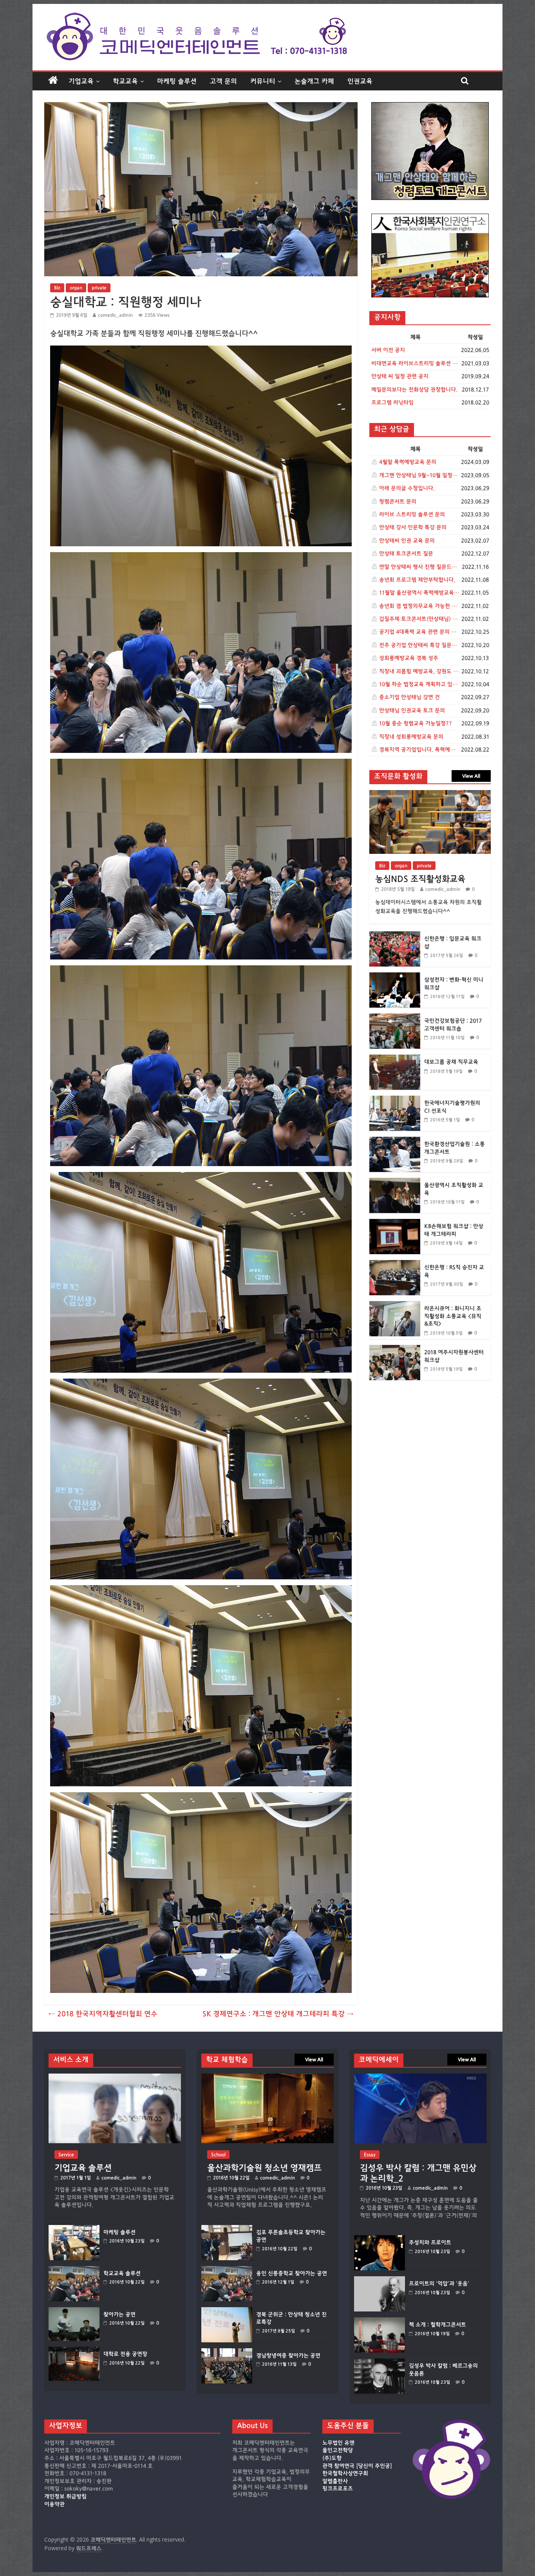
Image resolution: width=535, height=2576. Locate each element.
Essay (370, 2155)
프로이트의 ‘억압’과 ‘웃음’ (439, 2284)
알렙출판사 (335, 2481)
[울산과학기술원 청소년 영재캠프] (267, 2077)
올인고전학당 (338, 2450)
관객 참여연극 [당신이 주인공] (357, 2466)
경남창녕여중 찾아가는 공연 (288, 2356)
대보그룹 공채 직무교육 (451, 1062)
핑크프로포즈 (338, 2489)
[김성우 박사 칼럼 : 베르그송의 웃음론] (380, 2362)
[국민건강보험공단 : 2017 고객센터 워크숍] (395, 1018)
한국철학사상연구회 (345, 2473)
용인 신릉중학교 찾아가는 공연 (292, 2274)
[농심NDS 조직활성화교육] (430, 794)
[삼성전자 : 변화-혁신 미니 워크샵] (395, 977)
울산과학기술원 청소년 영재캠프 (264, 2168)
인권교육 (360, 81)
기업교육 (81, 81)
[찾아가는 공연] (74, 2311)
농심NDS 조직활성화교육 (420, 879)
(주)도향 (332, 2458)
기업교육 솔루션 (83, 2168)
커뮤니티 (263, 81)
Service (66, 2155)
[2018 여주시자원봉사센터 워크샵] (395, 1349)
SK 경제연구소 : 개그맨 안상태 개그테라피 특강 (278, 2014)
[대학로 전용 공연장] (74, 2350)
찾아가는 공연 (119, 2315)
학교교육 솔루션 (122, 2274)
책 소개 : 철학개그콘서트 (437, 2325)
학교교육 (125, 81)
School (218, 2155)
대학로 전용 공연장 (125, 2354)
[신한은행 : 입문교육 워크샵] (395, 935)
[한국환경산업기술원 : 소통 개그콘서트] (395, 1141)
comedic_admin (115, 315)
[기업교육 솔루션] (115, 2077)
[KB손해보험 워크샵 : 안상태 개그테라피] (395, 1223)
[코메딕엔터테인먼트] (53, 81)
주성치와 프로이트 (430, 2243)
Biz (57, 288)
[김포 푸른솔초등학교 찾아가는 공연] (227, 2229)
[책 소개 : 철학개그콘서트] (380, 2321)
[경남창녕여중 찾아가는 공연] (227, 2352)
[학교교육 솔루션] (74, 2270)
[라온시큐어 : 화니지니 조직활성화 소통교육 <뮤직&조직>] (395, 1305)
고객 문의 (223, 81)
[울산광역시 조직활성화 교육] (395, 1182)
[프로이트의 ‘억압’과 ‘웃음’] (380, 2280)
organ (76, 288)
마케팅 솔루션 (177, 81)
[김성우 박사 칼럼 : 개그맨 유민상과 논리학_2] (420, 2077)
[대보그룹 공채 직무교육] (395, 1059)
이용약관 (54, 2504)
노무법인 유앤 (338, 2443)
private (99, 288)
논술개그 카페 (314, 81)
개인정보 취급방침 (65, 2497)
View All (471, 776)
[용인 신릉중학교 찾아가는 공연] (227, 2270)
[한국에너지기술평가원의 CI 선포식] (395, 1100)
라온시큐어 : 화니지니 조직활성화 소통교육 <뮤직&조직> (453, 1316)
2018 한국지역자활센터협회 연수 (103, 2014)
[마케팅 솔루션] (74, 2229)
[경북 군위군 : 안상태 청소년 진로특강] (227, 2311)
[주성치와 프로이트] (380, 2239)
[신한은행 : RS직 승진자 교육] (395, 1264)
